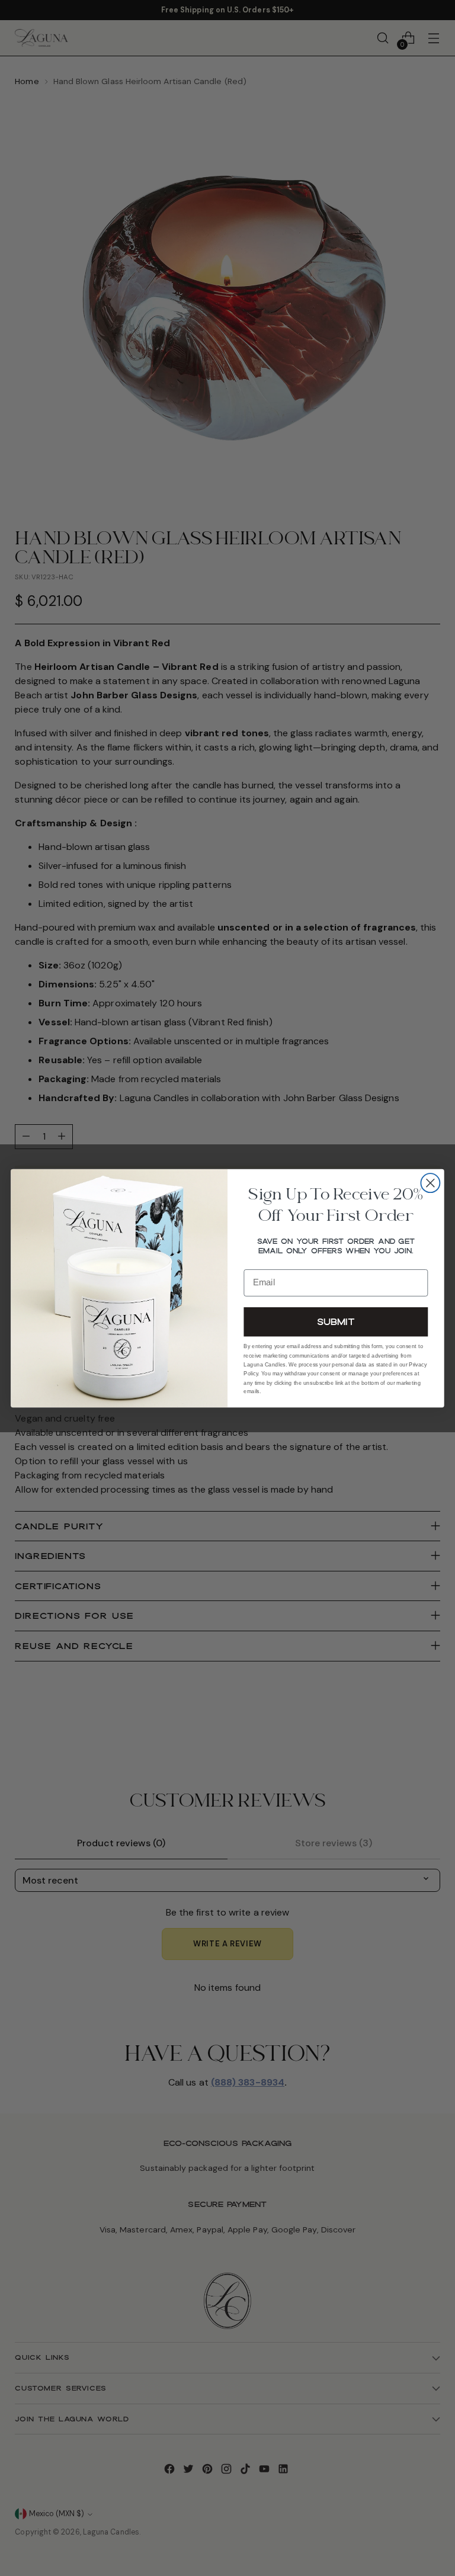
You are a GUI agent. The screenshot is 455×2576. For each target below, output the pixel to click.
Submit (336, 1321)
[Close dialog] (430, 1183)
